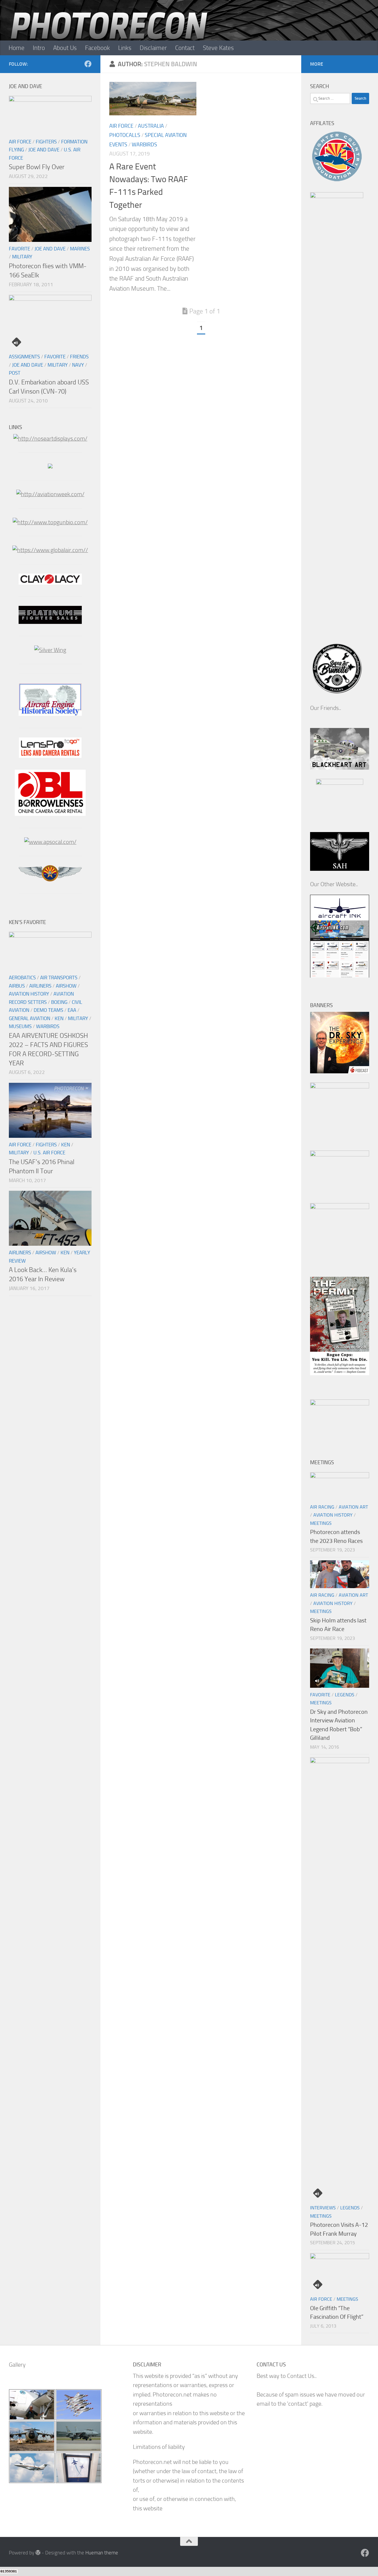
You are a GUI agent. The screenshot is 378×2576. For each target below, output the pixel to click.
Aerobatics (22, 978)
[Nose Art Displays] (50, 439)
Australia (151, 126)
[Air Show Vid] (50, 714)
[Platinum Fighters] (50, 622)
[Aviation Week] (50, 494)
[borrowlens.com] (50, 814)
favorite (19, 249)
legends (345, 1695)
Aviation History (29, 994)
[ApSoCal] (50, 842)
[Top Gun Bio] (50, 522)
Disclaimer (153, 48)
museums (20, 1026)
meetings (321, 1523)
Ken (59, 1018)
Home (17, 48)
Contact (185, 48)
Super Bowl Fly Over (37, 167)
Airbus (17, 986)
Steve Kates (218, 48)
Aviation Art (353, 1507)
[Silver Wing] (50, 650)
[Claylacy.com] (50, 583)
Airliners (40, 986)
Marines (80, 249)
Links (125, 48)
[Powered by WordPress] (38, 2552)
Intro (39, 48)
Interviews (323, 2208)
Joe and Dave (44, 150)
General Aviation (30, 1018)
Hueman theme (102, 2553)
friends (79, 357)
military (22, 257)
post (15, 373)
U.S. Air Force (49, 1153)
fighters (46, 142)
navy (78, 365)
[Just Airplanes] (50, 466)
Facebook (97, 48)
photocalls (125, 135)
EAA (72, 1010)
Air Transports (59, 978)
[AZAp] (50, 880)
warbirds (144, 145)
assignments (24, 357)
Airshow (66, 986)
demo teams (48, 1010)
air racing (322, 1507)
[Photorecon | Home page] (109, 35)
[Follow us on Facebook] (88, 64)
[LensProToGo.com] (50, 756)
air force (121, 126)
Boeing (59, 1002)
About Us (65, 48)
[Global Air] (50, 550)
